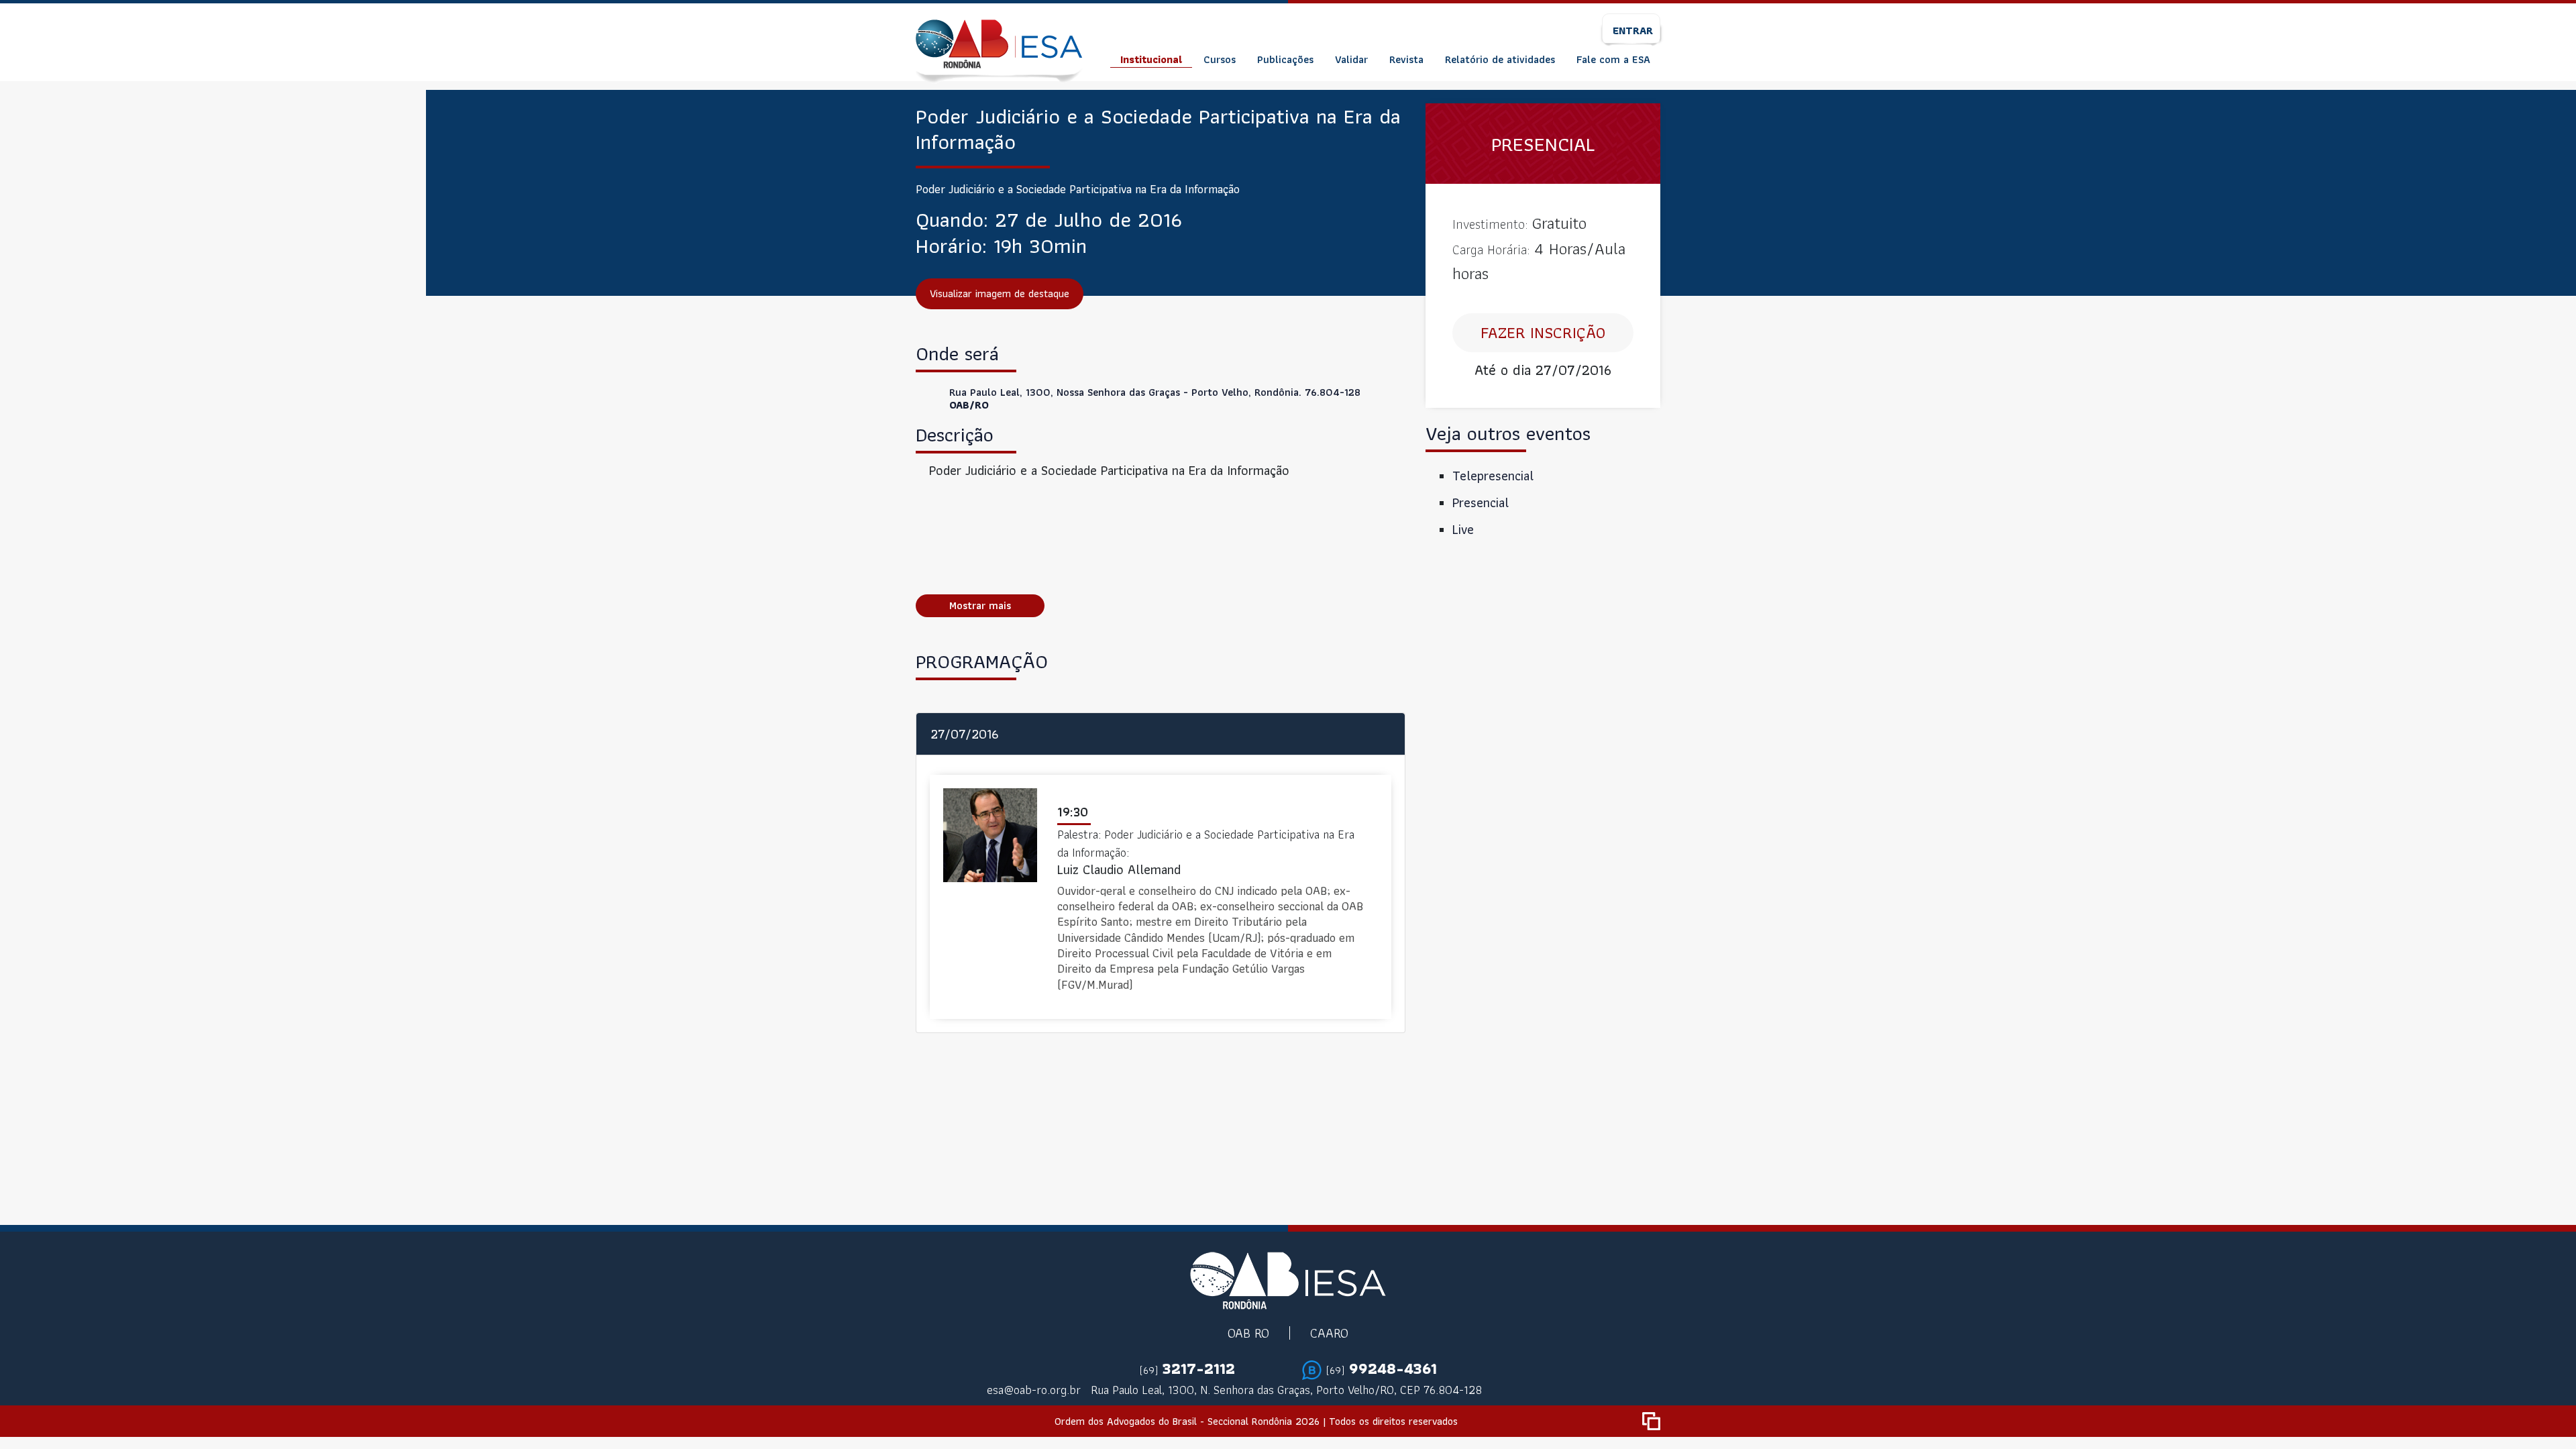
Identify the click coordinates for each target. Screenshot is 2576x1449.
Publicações (1285, 59)
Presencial (1481, 502)
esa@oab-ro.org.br (1034, 1390)
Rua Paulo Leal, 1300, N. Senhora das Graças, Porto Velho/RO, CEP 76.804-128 (1286, 1390)
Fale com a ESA (1613, 59)
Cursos (1220, 59)
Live (1463, 529)
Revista (1406, 59)
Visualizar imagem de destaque (1000, 293)
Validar (1351, 59)
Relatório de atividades (1500, 59)
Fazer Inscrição (1543, 332)
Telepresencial (1493, 476)
